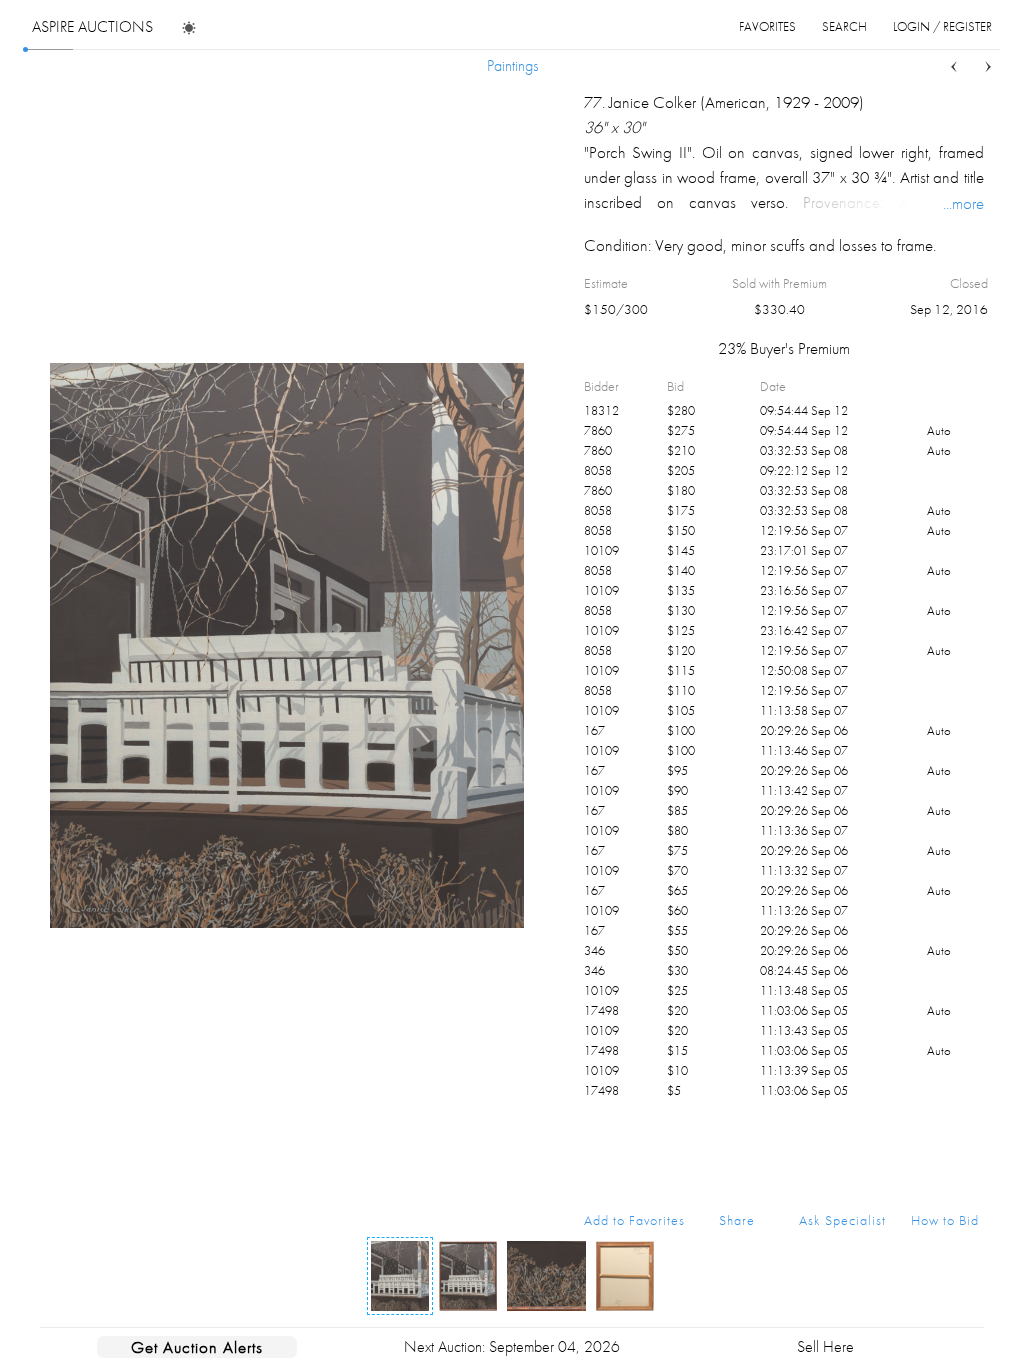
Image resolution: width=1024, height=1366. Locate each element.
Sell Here (825, 1346)
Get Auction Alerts (197, 1347)
